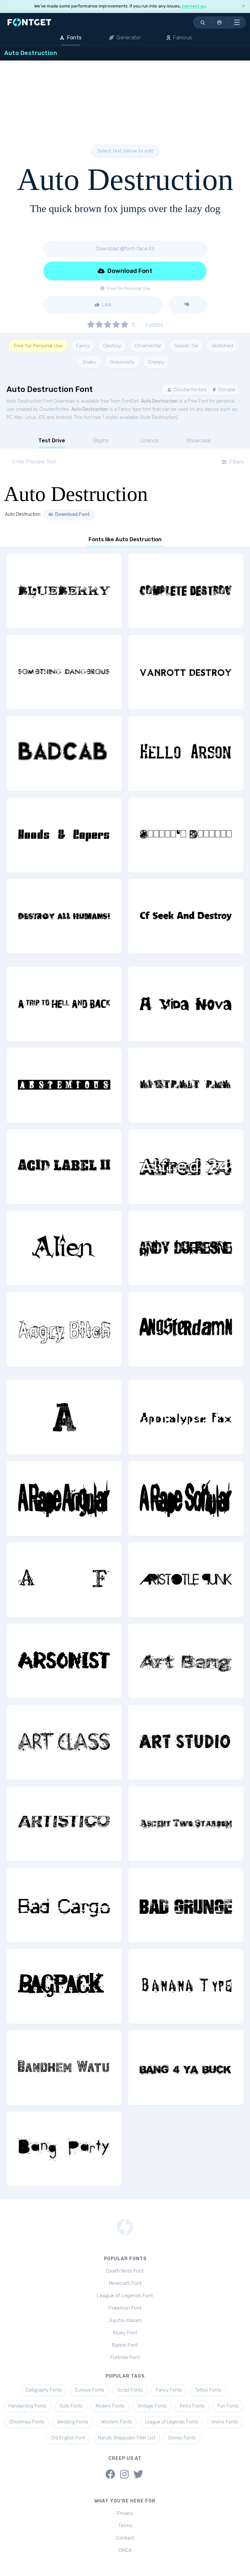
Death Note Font (125, 2271)
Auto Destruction (159, 401)
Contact (125, 2538)
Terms (125, 2526)
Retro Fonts (192, 2406)
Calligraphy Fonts (44, 2390)
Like (106, 305)
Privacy (125, 2513)
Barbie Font (125, 2345)
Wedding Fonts (73, 2422)
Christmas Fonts (27, 2422)
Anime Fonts (225, 2422)
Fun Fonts (228, 2406)
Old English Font (68, 2438)
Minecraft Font (125, 2283)
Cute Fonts (71, 2406)
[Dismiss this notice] (243, 6)
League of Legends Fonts (172, 2422)
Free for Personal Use (38, 346)
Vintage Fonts (152, 2406)
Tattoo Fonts (208, 2390)
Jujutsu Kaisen (125, 2320)
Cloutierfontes (189, 390)
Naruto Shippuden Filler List (127, 2438)
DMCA (125, 2550)
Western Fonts (117, 2422)
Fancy (83, 346)
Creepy (156, 362)
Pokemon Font (125, 2308)
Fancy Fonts (169, 2390)
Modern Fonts (110, 2406)
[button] (220, 22)
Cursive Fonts (90, 2390)
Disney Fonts (182, 2438)
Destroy (112, 346)
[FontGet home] (28, 22)
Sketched (222, 346)
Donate (226, 390)
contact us (194, 6)
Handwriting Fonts (28, 2406)
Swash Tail (186, 346)
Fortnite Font (125, 2357)
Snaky (89, 362)
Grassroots (122, 362)
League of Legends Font (125, 2296)
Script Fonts (130, 2390)
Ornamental (148, 346)
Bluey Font (125, 2333)
